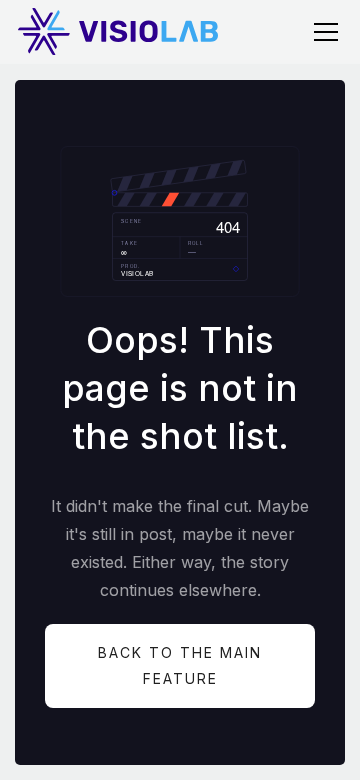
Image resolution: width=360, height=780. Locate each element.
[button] (322, 32)
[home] (118, 31)
